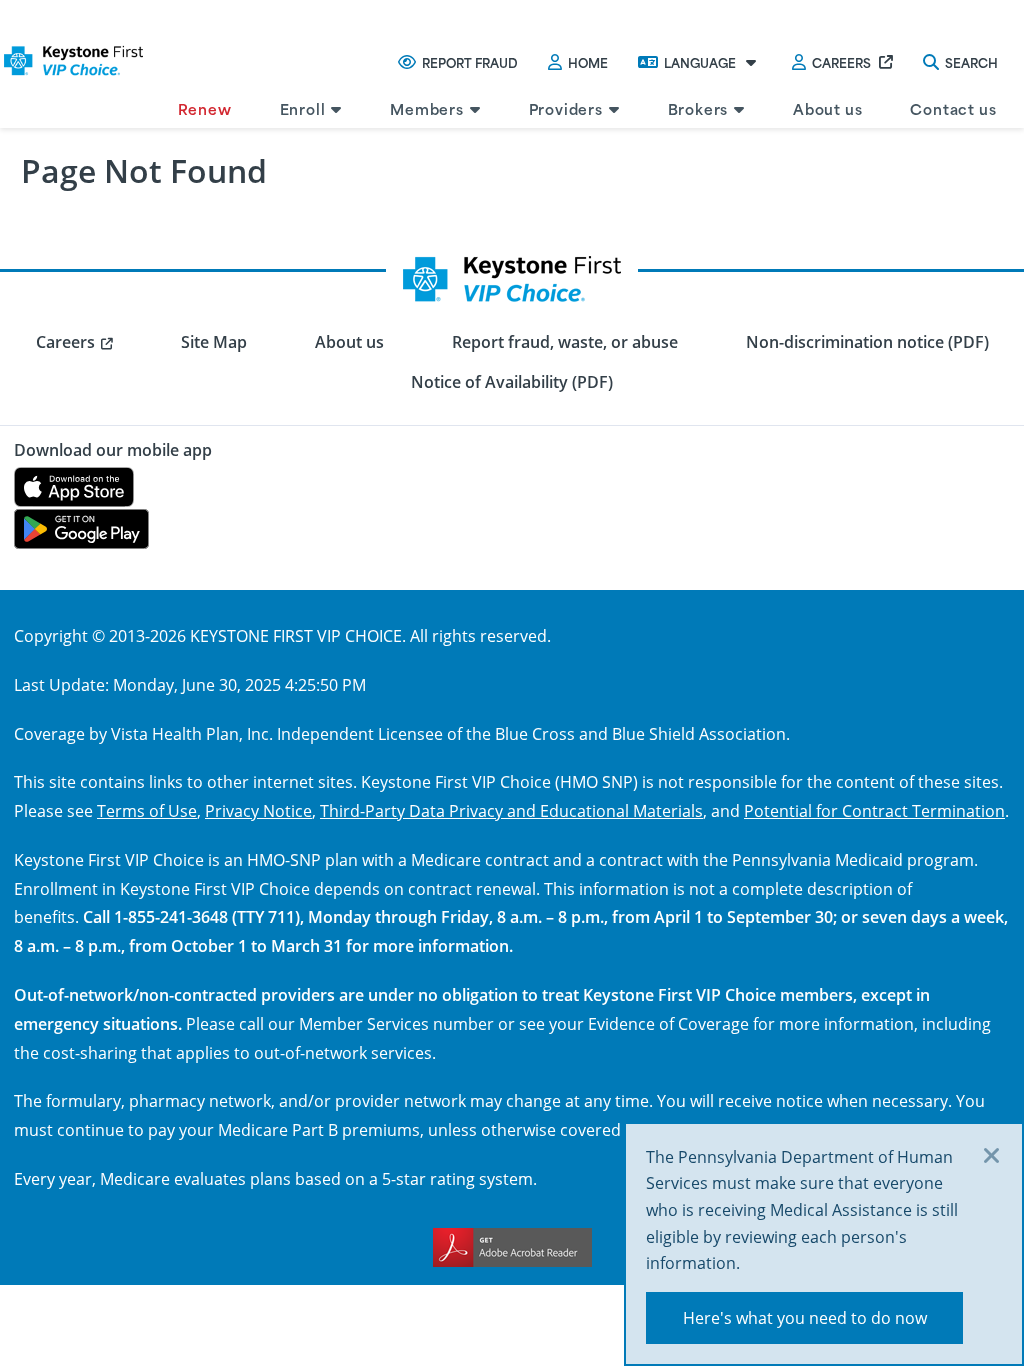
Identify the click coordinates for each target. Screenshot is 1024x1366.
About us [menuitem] (827, 108)
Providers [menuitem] (566, 108)
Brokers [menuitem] (698, 108)
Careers (841, 62)
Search (971, 62)
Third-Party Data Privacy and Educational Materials (511, 810)
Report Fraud (470, 62)
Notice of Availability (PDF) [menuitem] (512, 382)
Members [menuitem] (427, 108)
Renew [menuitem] (205, 108)
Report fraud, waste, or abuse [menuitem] (565, 342)
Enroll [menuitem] (303, 108)
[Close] (992, 1157)
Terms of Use (147, 810)
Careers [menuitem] (65, 342)
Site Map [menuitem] (214, 342)
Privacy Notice (258, 810)
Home (588, 62)
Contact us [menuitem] (953, 108)
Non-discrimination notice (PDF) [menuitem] (867, 342)
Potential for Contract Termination (874, 810)
